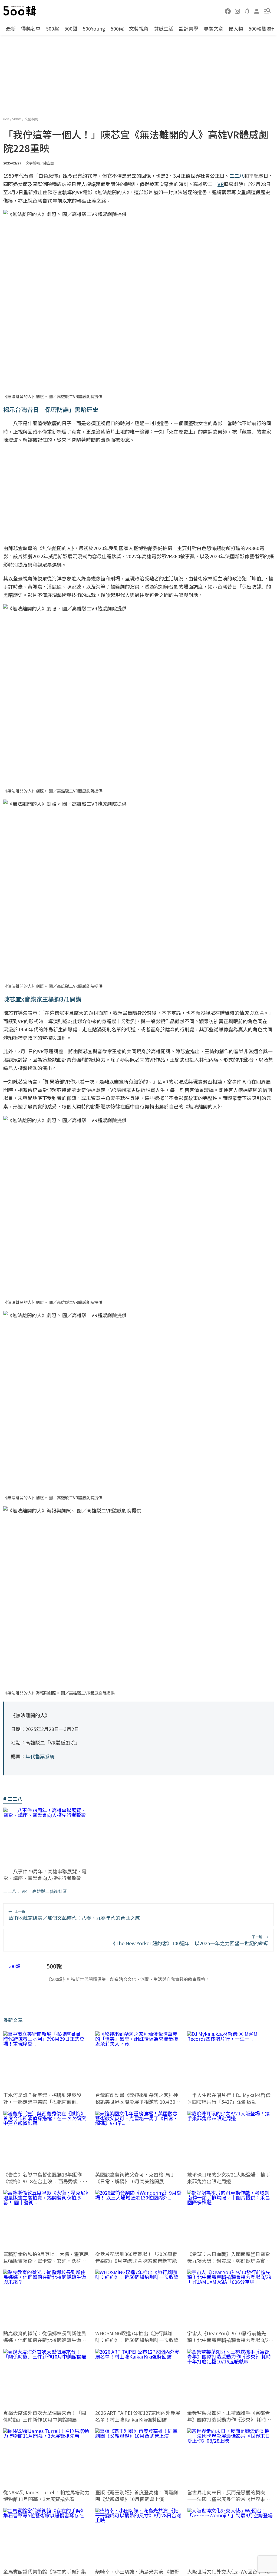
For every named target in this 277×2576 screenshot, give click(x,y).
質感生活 (164, 28)
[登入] (257, 11)
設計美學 (189, 28)
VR (24, 1891)
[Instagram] (238, 11)
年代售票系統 (40, 1756)
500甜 (71, 28)
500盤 (52, 28)
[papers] (247, 11)
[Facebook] (228, 11)
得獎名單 (31, 28)
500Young (94, 28)
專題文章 (213, 28)
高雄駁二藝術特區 (50, 1891)
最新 (11, 28)
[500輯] (20, 11)
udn (7, 119)
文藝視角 (139, 28)
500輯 (17, 119)
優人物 (236, 28)
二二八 (10, 1891)
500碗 (117, 28)
